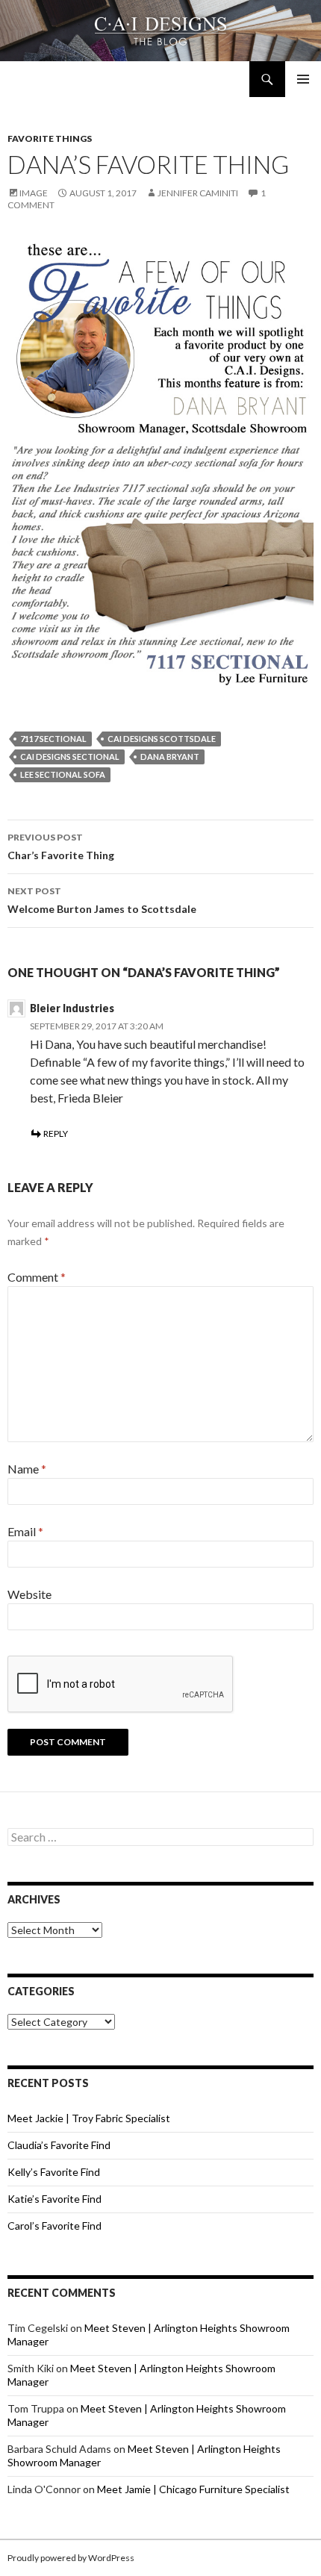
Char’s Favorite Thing (61, 846)
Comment (37, 1277)
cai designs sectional (70, 757)
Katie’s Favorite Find (54, 2199)
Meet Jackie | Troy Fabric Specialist (89, 2118)
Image (34, 193)
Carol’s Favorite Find (54, 2226)
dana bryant (170, 757)
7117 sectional (53, 739)
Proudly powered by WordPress (71, 2558)
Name (27, 1469)
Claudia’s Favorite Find (59, 2145)
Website (29, 1594)
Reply (56, 1133)
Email (25, 1531)
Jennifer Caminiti (198, 193)
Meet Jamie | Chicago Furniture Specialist (193, 2489)
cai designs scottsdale (162, 739)
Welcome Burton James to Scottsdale (102, 900)
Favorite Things (50, 138)
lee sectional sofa (63, 774)
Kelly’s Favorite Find (54, 2172)
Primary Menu (303, 79)
